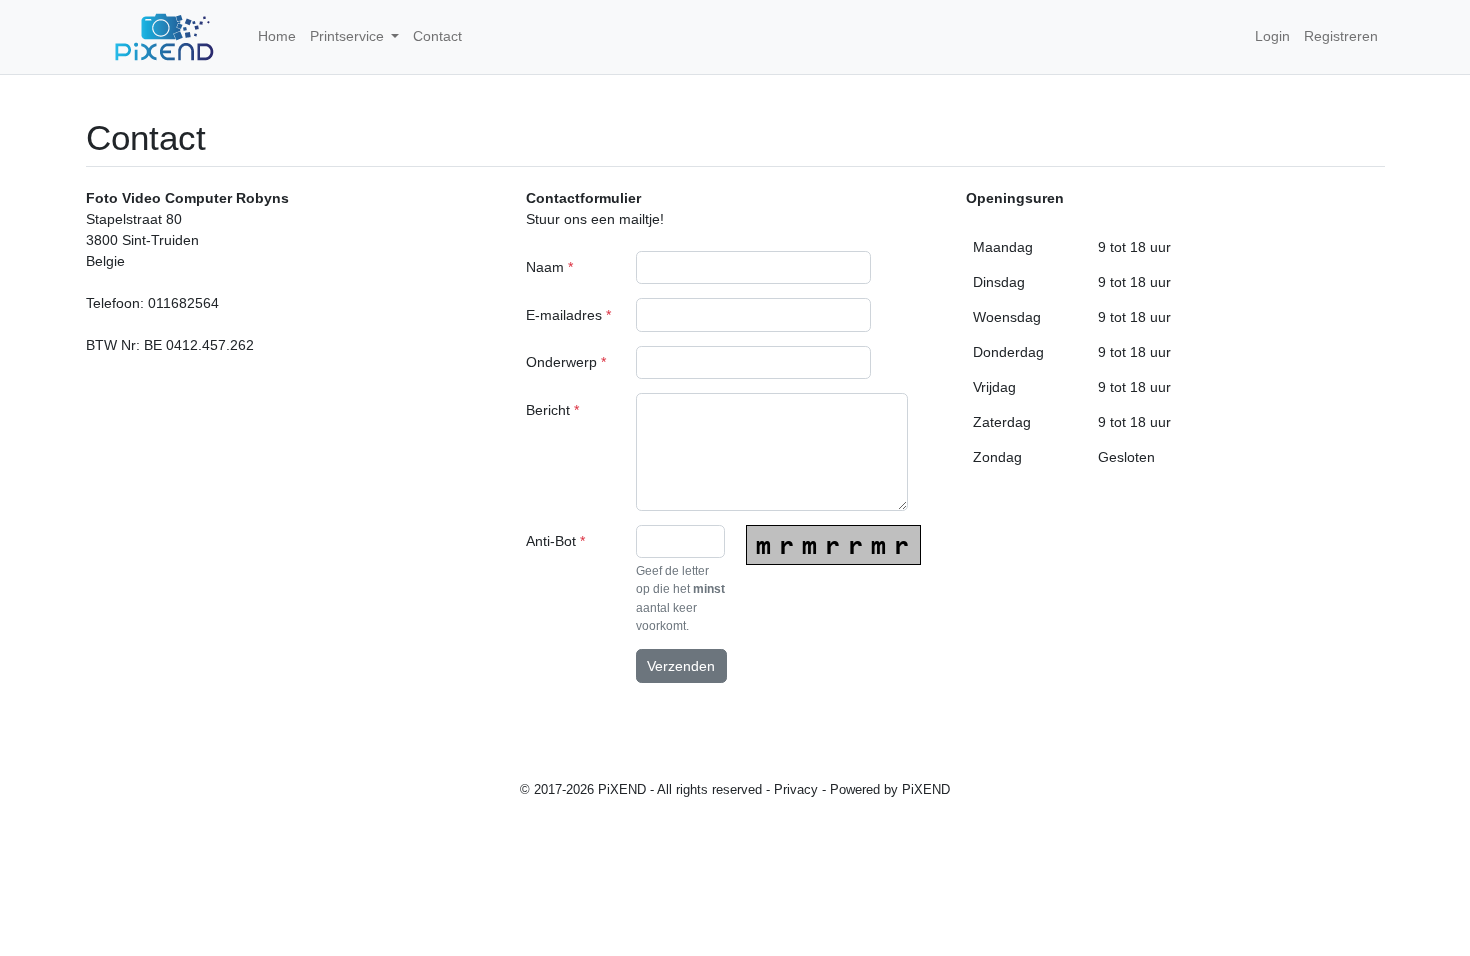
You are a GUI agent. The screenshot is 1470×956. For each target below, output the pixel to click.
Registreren (1341, 36)
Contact (437, 36)
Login (1272, 36)
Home (277, 36)
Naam (549, 267)
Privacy (796, 790)
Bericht (552, 410)
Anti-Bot (555, 541)
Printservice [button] (349, 36)
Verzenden (681, 666)
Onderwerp (566, 362)
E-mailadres (568, 315)
